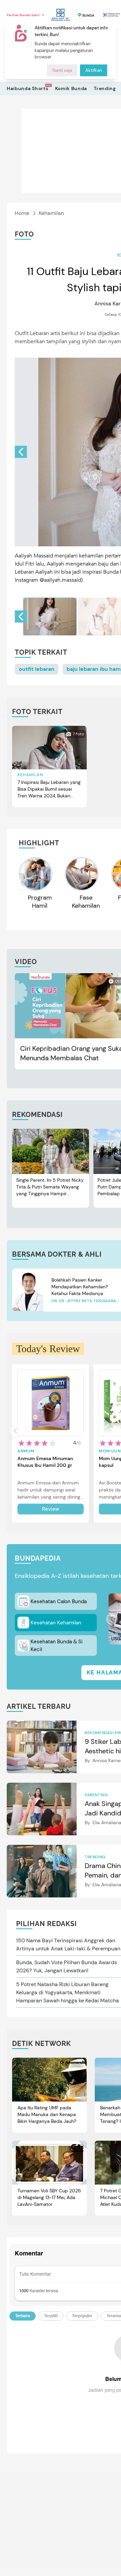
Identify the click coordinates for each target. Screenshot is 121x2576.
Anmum (26, 1451)
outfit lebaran (37, 669)
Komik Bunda (71, 88)
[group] (50, 616)
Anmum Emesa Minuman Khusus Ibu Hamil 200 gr (45, 1462)
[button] (21, 452)
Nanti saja (62, 70)
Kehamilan (51, 213)
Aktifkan (94, 70)
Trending (105, 88)
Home (22, 213)
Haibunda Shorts (28, 88)
